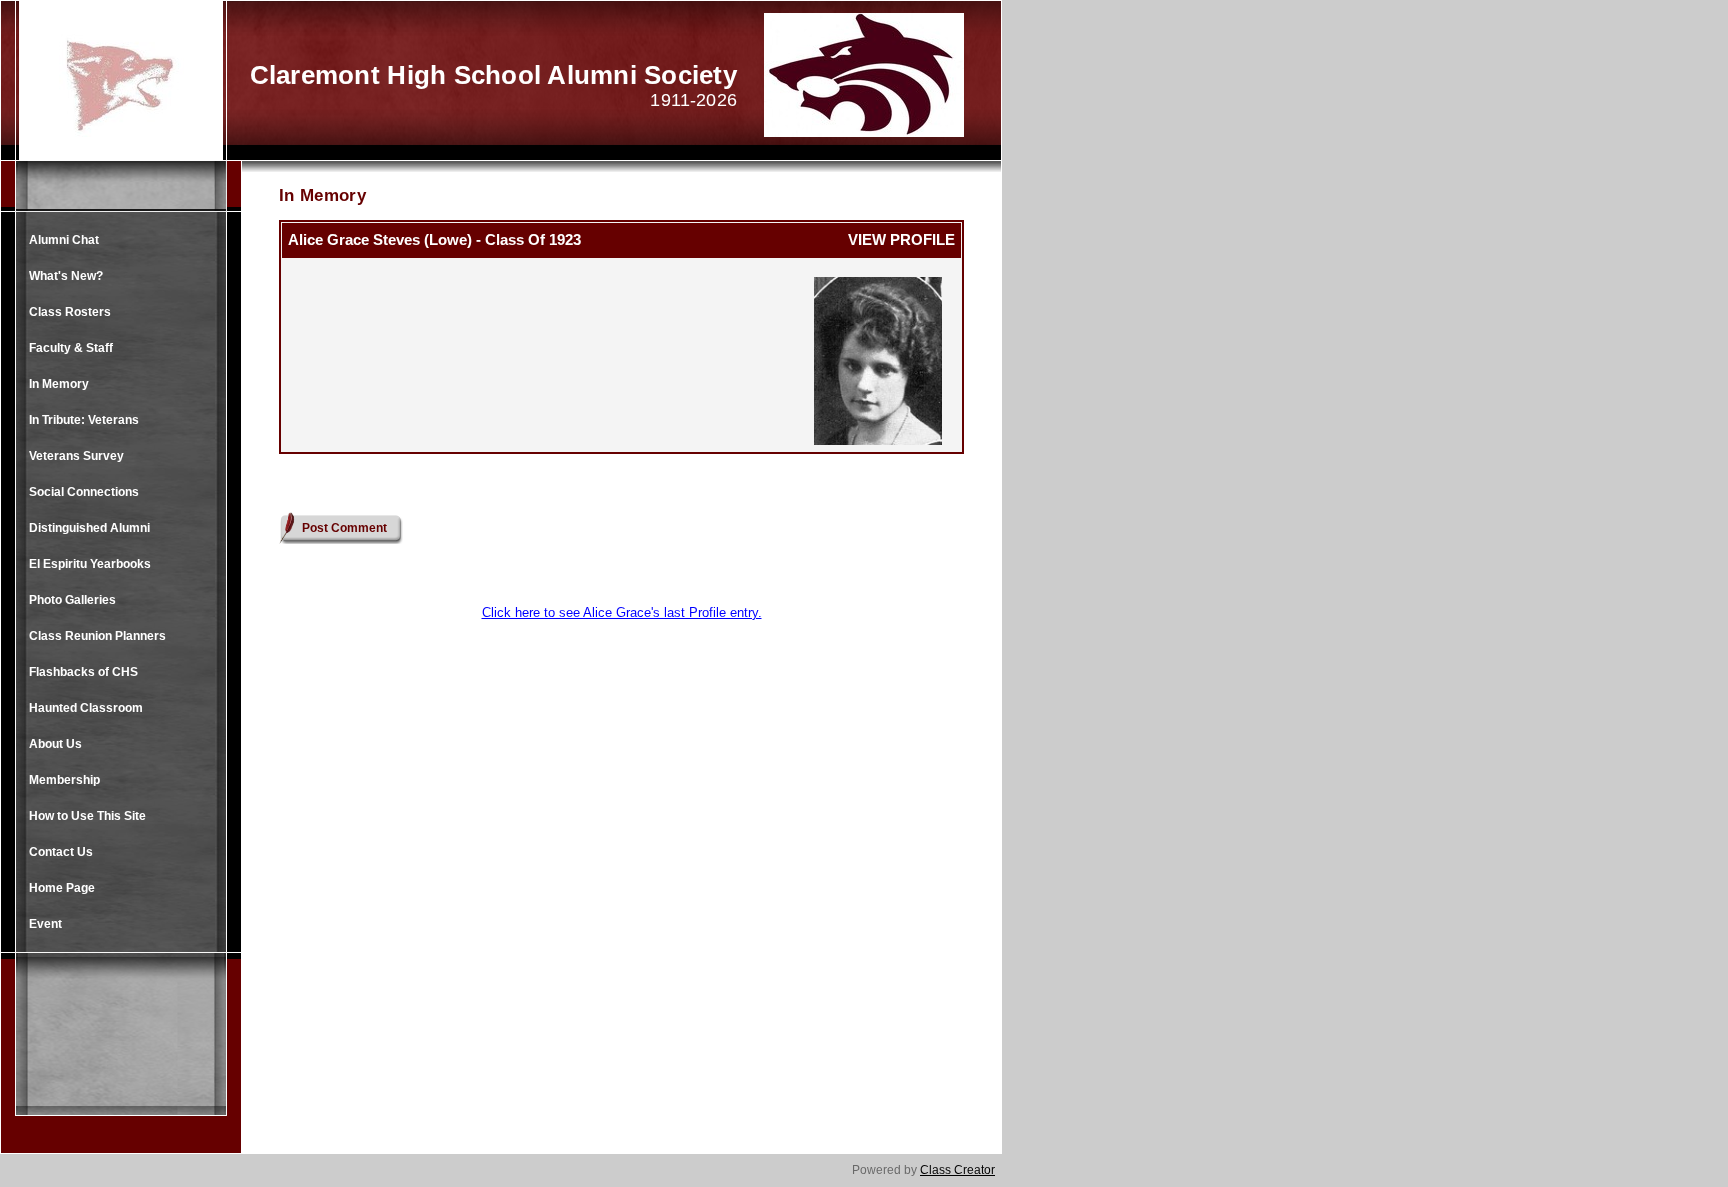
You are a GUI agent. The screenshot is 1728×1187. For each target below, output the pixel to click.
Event (45, 924)
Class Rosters (70, 312)
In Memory (59, 384)
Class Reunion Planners (97, 636)
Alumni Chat (64, 240)
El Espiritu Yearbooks (90, 564)
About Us (55, 744)
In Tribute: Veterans (84, 420)
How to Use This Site (87, 816)
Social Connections (84, 492)
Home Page (62, 888)
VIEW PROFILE (901, 239)
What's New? (66, 276)
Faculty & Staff (71, 348)
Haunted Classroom (86, 708)
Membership (64, 780)
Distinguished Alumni (89, 528)
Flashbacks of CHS (83, 672)
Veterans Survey (76, 456)
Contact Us (61, 852)
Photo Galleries (72, 600)
